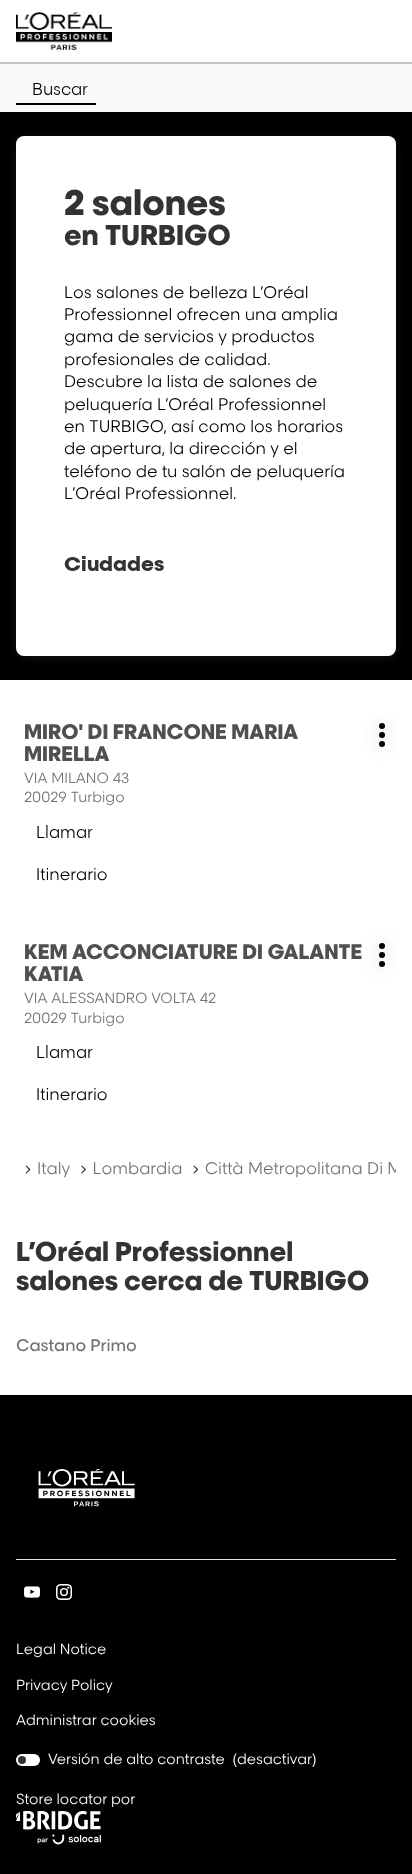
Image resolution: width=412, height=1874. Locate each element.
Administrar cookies (86, 1720)
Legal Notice (61, 1651)
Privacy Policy (64, 1687)
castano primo (76, 1345)
